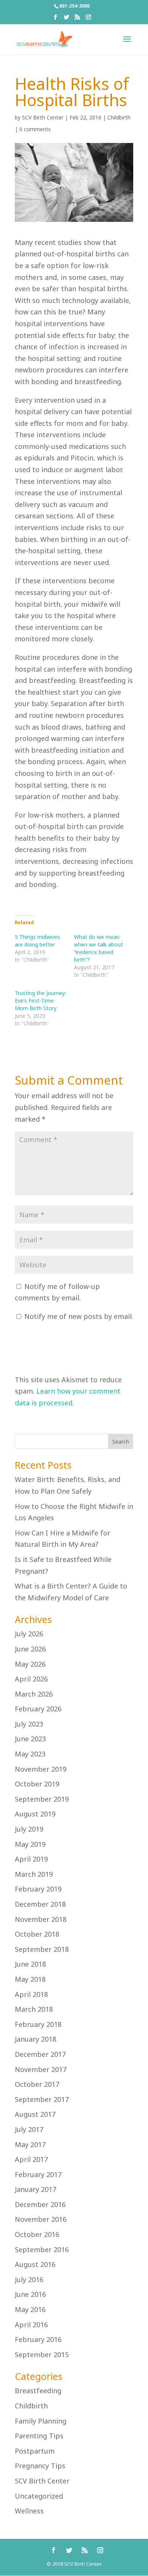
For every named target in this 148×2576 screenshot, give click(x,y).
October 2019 (37, 1784)
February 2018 (38, 2024)
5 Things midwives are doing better (37, 941)
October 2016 (37, 2234)
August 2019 (35, 1814)
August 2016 (35, 2264)
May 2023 (30, 1754)
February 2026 (38, 1709)
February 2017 (38, 2174)
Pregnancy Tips (40, 2466)
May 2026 (30, 1664)
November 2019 (41, 1769)
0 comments (35, 129)
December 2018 (40, 1904)
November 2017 (41, 2069)
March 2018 (34, 2009)
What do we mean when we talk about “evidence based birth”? (98, 948)
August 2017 (35, 2114)
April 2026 (31, 1679)
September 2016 (42, 2249)
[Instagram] (88, 19)
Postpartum (35, 2451)
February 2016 (38, 2339)
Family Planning (41, 2421)
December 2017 (40, 2054)
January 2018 (35, 2039)
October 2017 (37, 2084)
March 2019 (34, 1874)
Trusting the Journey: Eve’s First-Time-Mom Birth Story (40, 1001)
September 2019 (42, 1799)
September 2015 (42, 2355)
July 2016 (29, 2279)
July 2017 (29, 2129)
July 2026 (29, 1634)
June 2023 (30, 1739)
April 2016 (31, 2325)
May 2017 (30, 2144)
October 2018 (37, 1934)
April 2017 (31, 2159)
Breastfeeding (38, 2391)
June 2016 (30, 2294)
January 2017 (35, 2189)
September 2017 (42, 2099)
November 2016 (41, 2219)
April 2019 (31, 1859)
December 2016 (40, 2204)
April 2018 (31, 1994)
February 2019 (38, 1889)
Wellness (29, 2511)
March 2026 (34, 1694)
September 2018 (42, 1949)
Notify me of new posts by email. (79, 1316)
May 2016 (30, 2309)
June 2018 (30, 1964)
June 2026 (30, 1649)
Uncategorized (39, 2496)
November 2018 (41, 1919)
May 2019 (30, 1844)
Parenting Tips (39, 2436)
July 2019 (29, 1829)
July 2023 (29, 1724)
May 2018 (30, 1979)
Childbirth (119, 117)
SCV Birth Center (43, 117)
